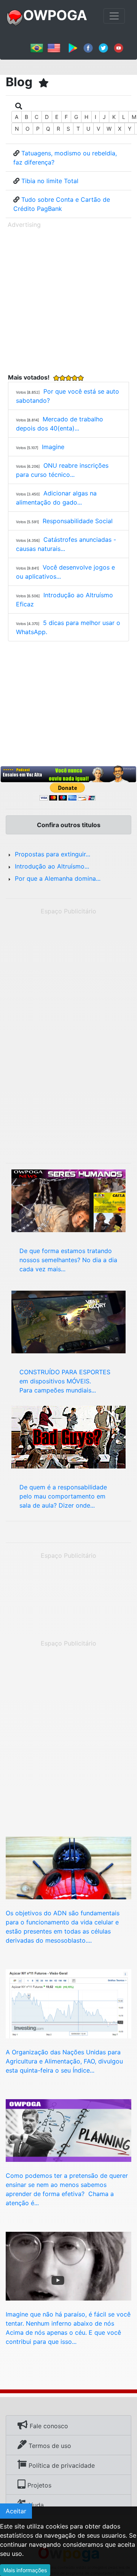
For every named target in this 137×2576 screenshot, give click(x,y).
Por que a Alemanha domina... (58, 878)
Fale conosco (48, 2426)
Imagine (53, 447)
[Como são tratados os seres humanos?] (68, 1200)
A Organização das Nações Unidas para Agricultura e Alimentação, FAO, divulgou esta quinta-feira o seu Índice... (64, 2061)
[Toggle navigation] (114, 16)
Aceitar (16, 2511)
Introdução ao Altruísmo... (52, 866)
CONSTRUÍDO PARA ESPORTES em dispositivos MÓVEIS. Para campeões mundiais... (65, 1381)
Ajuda (35, 2505)
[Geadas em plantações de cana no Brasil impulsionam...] (68, 2003)
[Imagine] (68, 2266)
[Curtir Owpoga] (88, 47)
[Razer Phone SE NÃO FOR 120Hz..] (68, 1321)
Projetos (38, 2485)
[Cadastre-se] (68, 774)
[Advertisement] (68, 299)
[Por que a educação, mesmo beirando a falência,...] (68, 2130)
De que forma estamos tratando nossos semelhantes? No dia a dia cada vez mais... (68, 1260)
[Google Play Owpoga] (73, 47)
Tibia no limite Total (50, 181)
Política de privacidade (61, 2465)
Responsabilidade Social (78, 521)
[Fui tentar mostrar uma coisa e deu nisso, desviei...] (68, 1867)
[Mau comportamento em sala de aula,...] (68, 1437)
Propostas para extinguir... (53, 854)
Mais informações (25, 2570)
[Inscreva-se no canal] (119, 47)
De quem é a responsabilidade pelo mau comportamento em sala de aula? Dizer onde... (63, 1496)
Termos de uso (49, 2446)
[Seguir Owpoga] (103, 47)
